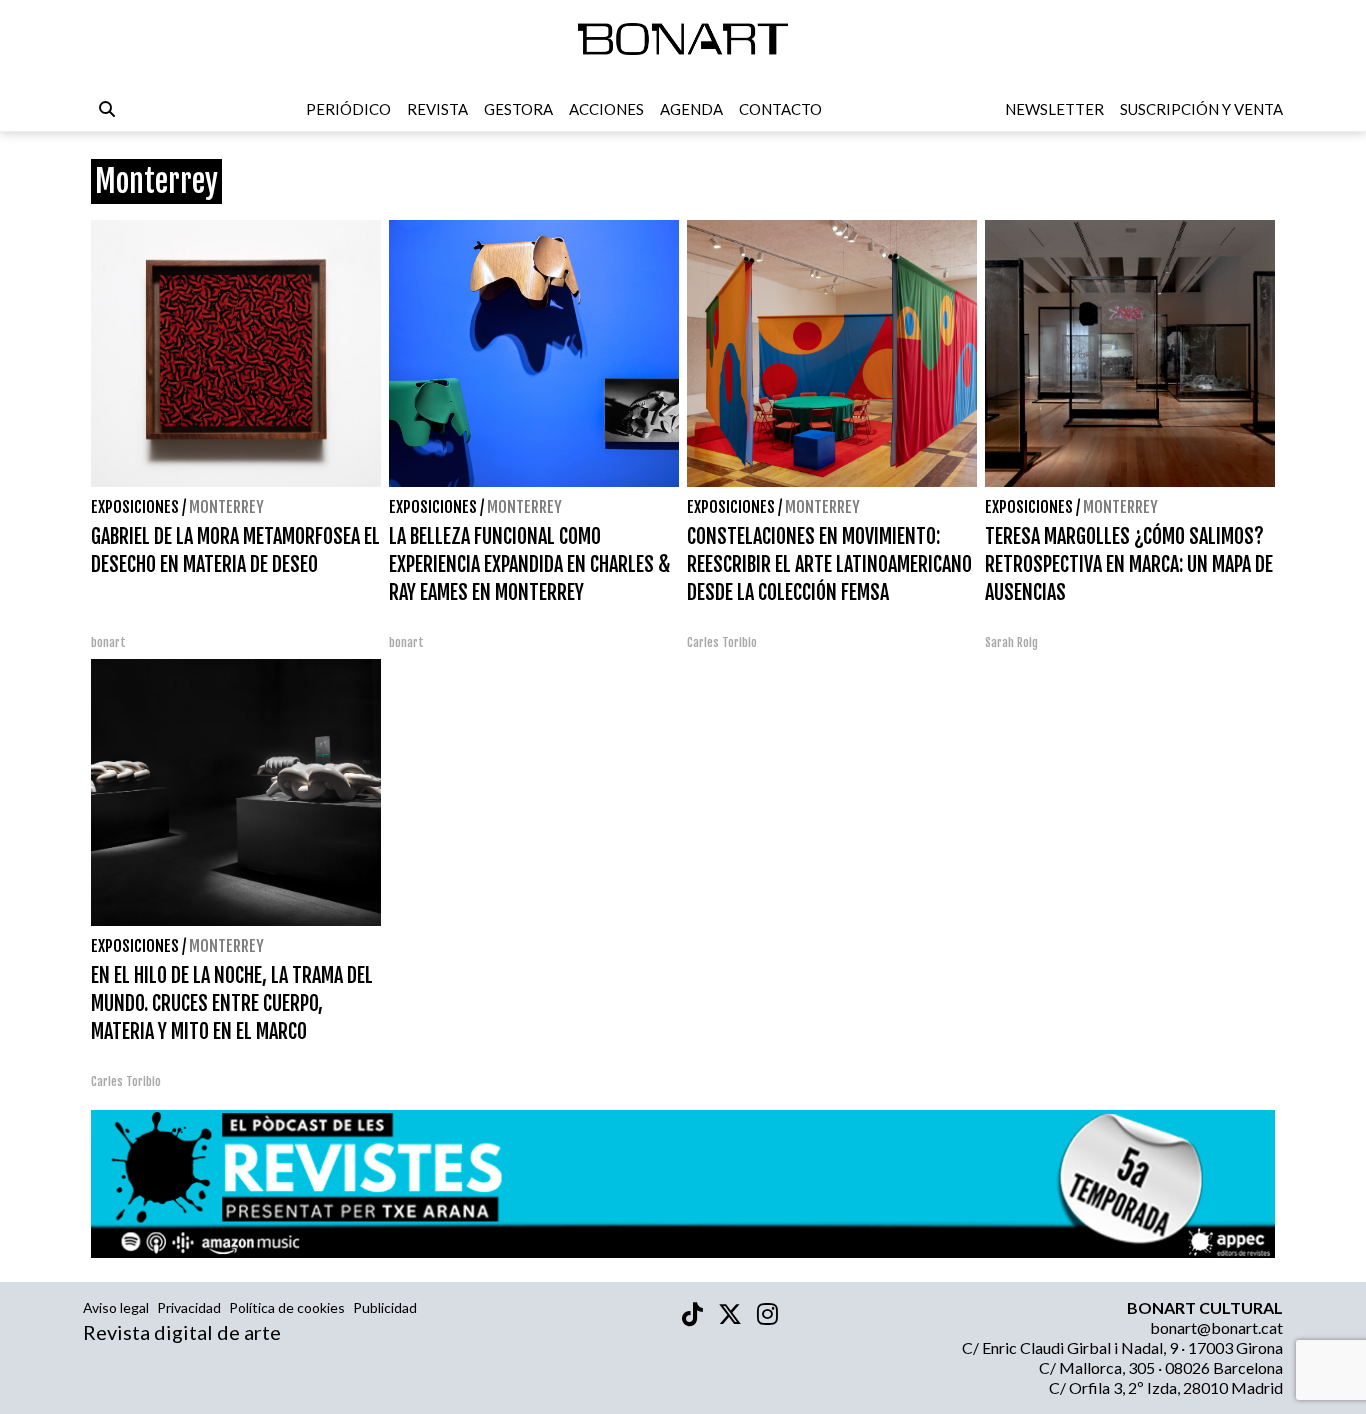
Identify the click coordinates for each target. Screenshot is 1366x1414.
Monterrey (226, 507)
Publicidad (385, 1307)
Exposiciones (135, 507)
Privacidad (189, 1307)
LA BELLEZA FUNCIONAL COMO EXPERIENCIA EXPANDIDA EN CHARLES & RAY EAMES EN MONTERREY (529, 564)
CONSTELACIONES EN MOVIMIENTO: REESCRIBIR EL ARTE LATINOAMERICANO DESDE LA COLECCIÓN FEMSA (829, 564)
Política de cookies (287, 1307)
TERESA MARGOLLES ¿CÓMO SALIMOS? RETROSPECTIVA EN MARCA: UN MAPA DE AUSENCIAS (1129, 564)
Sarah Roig (1011, 642)
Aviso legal (116, 1307)
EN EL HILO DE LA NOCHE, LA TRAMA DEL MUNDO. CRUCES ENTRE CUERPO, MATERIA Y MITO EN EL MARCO (232, 1003)
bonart (108, 642)
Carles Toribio (723, 642)
